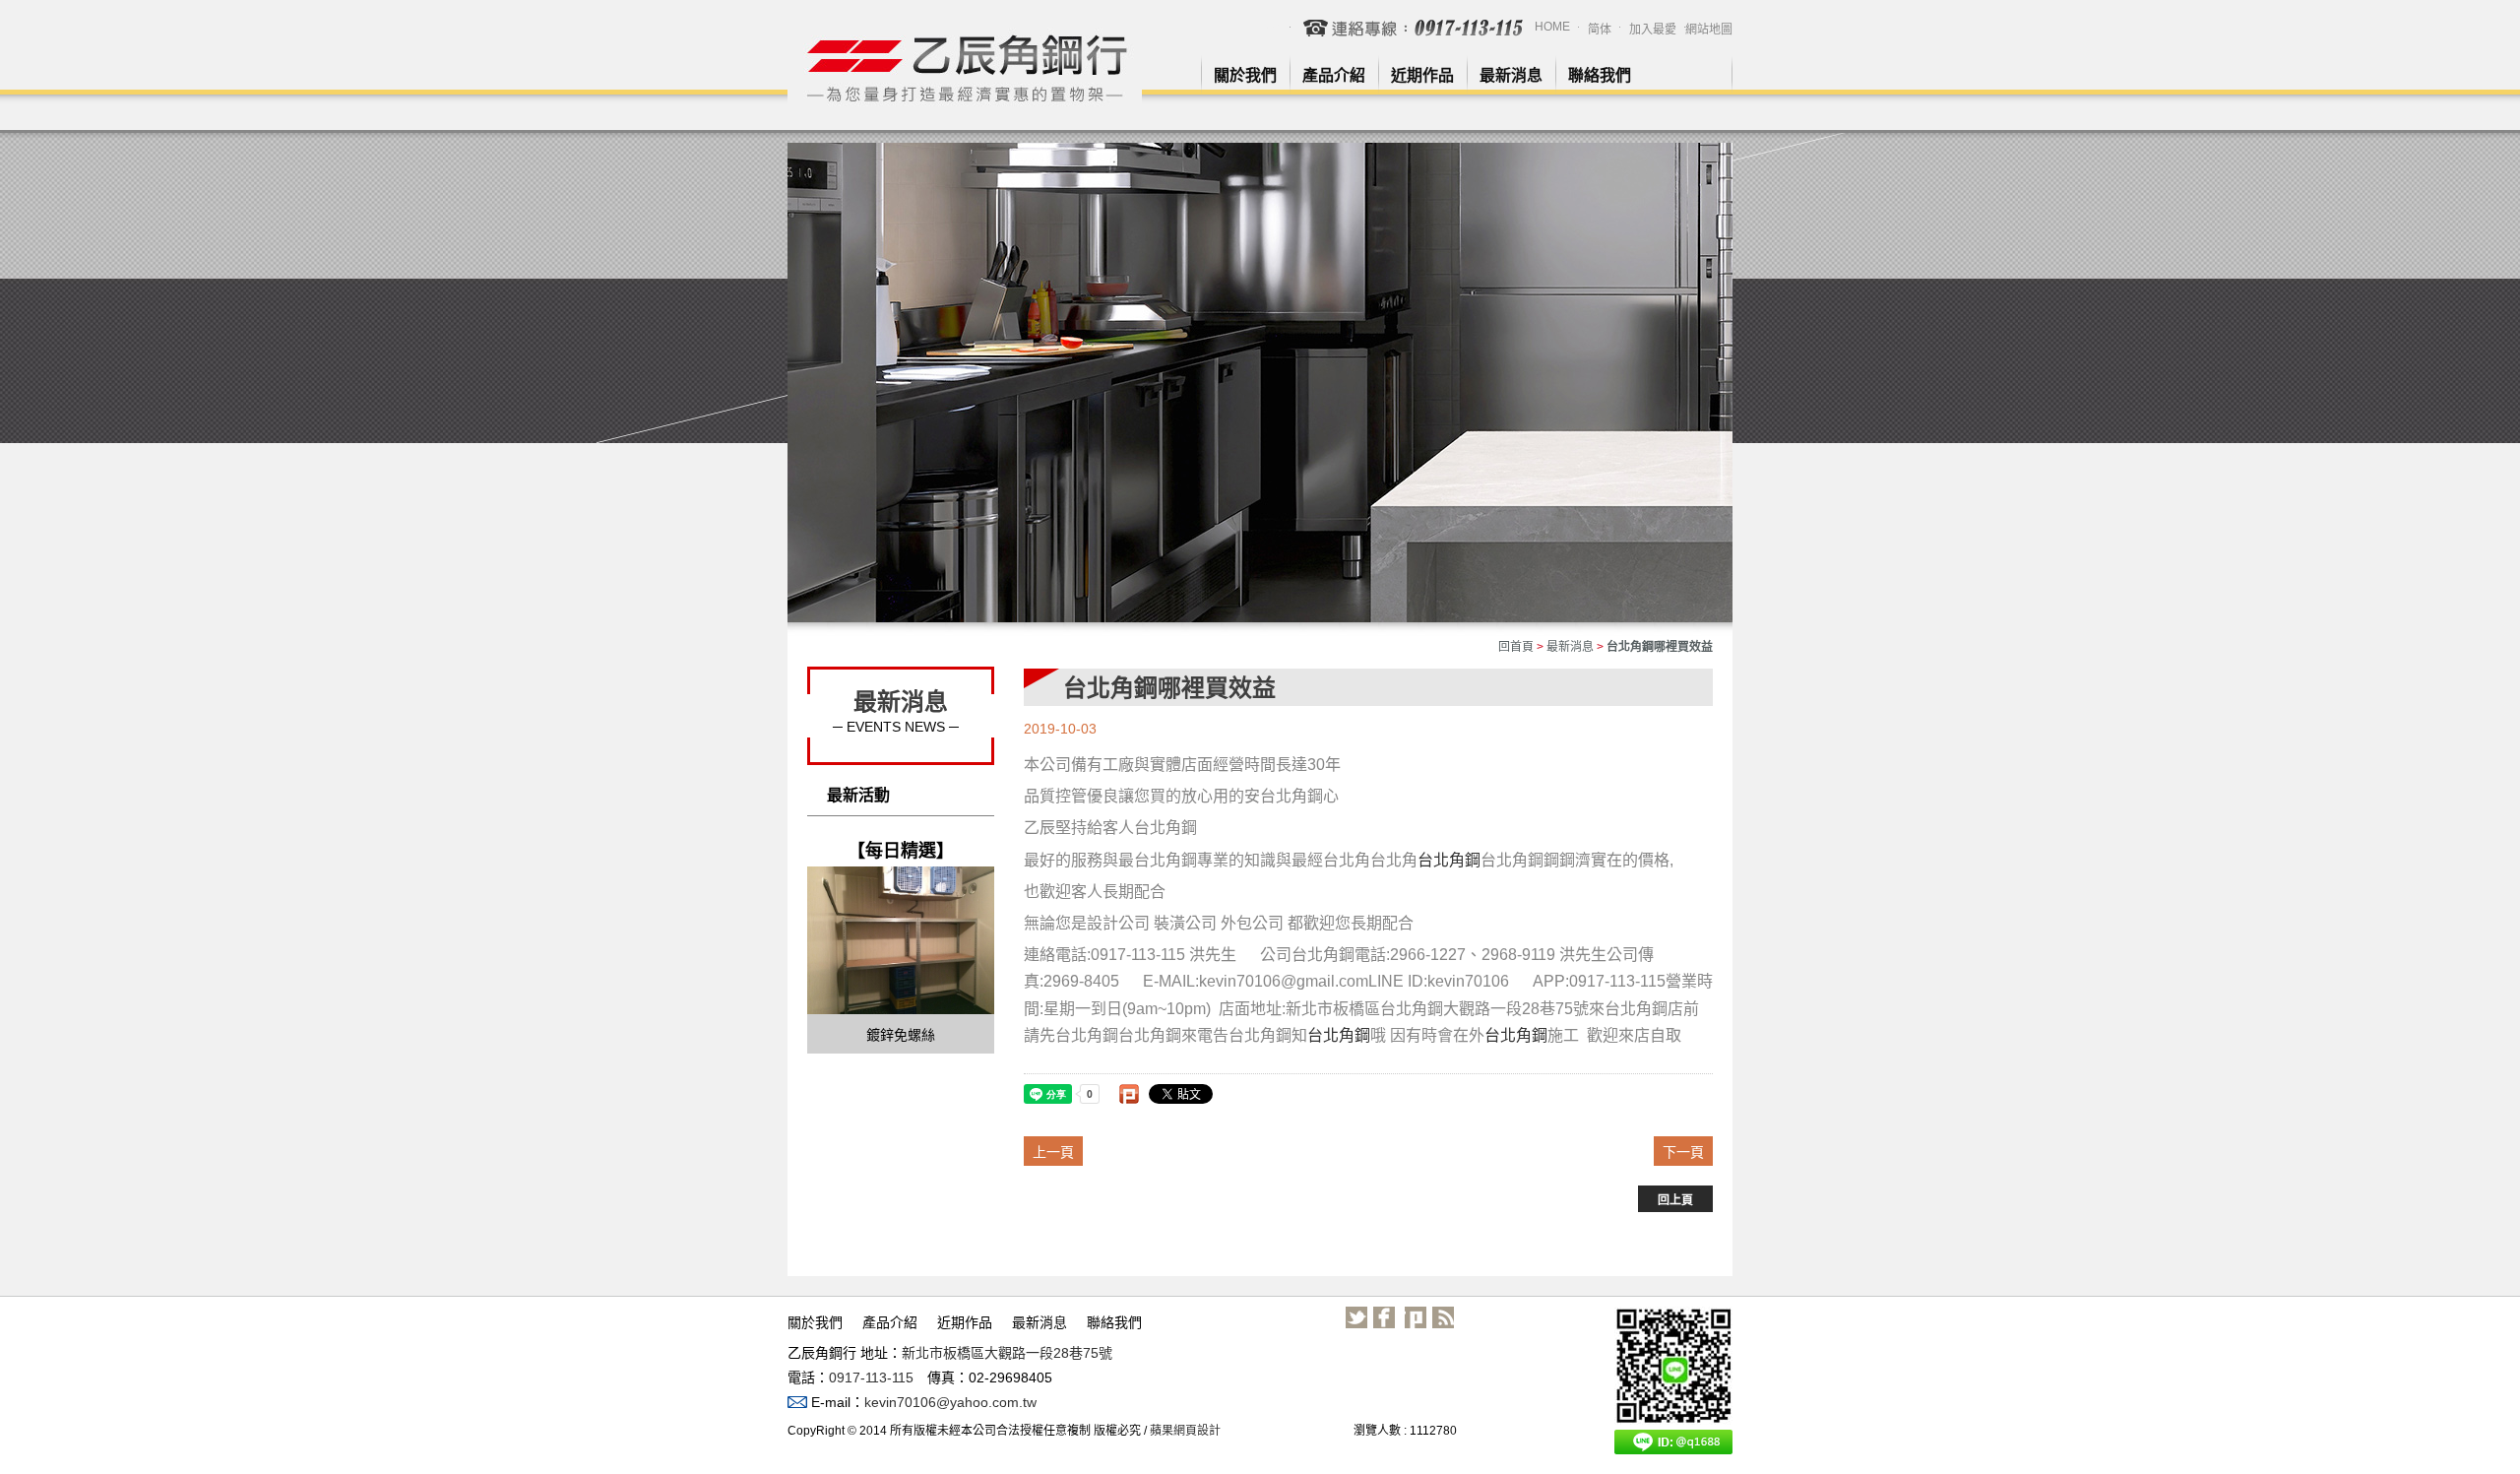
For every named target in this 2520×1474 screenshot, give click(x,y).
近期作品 (1422, 75)
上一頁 (1053, 1152)
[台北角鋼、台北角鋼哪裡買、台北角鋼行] (965, 67)
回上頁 (1675, 1200)
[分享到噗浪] (1416, 1317)
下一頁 (1683, 1152)
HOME (1552, 27)
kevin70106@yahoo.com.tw (950, 1402)
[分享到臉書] (1384, 1317)
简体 (1600, 30)
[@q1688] (1673, 1380)
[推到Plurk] (1129, 1094)
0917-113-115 (871, 1378)
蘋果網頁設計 (1185, 1431)
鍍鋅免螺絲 (901, 1035)
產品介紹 (1334, 75)
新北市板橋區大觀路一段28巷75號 (1007, 1353)
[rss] (1443, 1317)
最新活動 (858, 795)
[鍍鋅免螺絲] (901, 939)
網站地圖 (1709, 30)
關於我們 (1245, 75)
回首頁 (1516, 647)
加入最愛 (1653, 30)
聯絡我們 (1600, 75)
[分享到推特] (1356, 1317)
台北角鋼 (1449, 860)
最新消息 (1511, 75)
